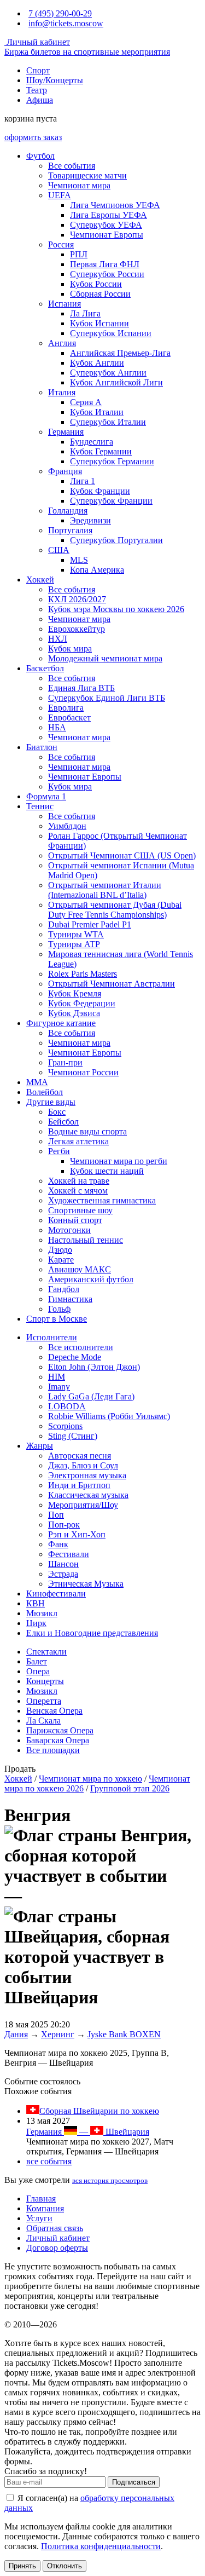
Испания (65, 304)
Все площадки (53, 1750)
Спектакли (46, 1652)
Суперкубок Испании (111, 333)
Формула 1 (46, 796)
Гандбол (64, 1289)
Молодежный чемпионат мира (105, 658)
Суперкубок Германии (112, 461)
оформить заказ (33, 137)
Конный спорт (75, 1220)
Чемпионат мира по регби (119, 1161)
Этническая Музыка (86, 1584)
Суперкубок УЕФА (106, 225)
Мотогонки (69, 1230)
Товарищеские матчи (87, 175)
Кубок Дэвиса (74, 1013)
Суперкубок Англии (108, 373)
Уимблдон (67, 826)
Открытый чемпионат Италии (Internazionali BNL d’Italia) (105, 890)
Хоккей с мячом (78, 1191)
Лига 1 (83, 481)
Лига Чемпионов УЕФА (115, 205)
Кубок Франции (100, 491)
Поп (56, 1515)
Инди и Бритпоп (79, 1485)
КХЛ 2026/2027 (77, 599)
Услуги (39, 2218)
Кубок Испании (99, 323)
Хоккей (40, 580)
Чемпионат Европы (107, 235)
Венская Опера (54, 1711)
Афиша (40, 100)
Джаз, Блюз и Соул (83, 1465)
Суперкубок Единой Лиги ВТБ (107, 698)
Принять (22, 2566)
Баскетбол (45, 668)
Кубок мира (70, 649)
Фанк (58, 1544)
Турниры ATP (74, 944)
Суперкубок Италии (108, 422)
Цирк (36, 1623)
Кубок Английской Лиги (116, 382)
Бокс (57, 1112)
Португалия (70, 530)
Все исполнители (81, 1347)
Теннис (40, 806)
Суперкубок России (107, 274)
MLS (79, 560)
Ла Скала (43, 1721)
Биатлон (42, 747)
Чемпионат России (83, 1072)
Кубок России (96, 284)
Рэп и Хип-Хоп (77, 1534)
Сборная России (100, 294)
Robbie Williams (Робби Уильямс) (109, 1416)
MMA (37, 1082)
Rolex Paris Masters (83, 974)
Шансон (63, 1564)
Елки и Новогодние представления (92, 1633)
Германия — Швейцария (88, 2132)
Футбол (40, 156)
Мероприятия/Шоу (83, 1505)
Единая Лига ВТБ (81, 688)
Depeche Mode (75, 1357)
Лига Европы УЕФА (109, 215)
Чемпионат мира (79, 185)
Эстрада (63, 1574)
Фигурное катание (61, 1023)
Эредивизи (90, 520)
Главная (41, 2198)
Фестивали (69, 1554)
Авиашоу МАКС (80, 1269)
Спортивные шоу (80, 1210)
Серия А (86, 402)
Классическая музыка (88, 1495)
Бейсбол (63, 1122)
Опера (38, 1671)
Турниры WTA (76, 934)
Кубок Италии (97, 412)
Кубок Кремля (75, 993)
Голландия (68, 511)
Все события (72, 166)
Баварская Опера (58, 1740)
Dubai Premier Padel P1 (90, 924)
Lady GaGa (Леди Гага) (91, 1396)
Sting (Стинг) (73, 1436)
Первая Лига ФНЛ (105, 264)
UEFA (60, 195)
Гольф (59, 1309)
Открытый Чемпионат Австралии (112, 984)
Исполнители (52, 1337)
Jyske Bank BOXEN (124, 2034)
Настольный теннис (86, 1240)
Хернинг (58, 2034)
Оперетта (44, 1701)
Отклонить (65, 2566)
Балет (37, 1661)
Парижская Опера (60, 1730)
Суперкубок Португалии (116, 540)
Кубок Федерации (82, 1003)
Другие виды (51, 1102)
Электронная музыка (87, 1475)
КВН (36, 1603)
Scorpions (65, 1426)
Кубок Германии (101, 451)
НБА (57, 727)
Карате (61, 1260)
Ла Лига (85, 313)
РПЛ (79, 254)
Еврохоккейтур (77, 629)
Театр (37, 90)
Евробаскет (69, 718)
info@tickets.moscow (66, 23)
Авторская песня (80, 1456)
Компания (45, 2208)
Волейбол (45, 1092)
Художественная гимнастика (102, 1200)
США (59, 550)
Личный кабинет (37, 42)
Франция (65, 471)
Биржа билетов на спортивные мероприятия (87, 52)
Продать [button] (20, 1769)
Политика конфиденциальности (101, 2546)
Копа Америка (97, 570)
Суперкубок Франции (111, 501)
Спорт (38, 70)
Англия (62, 343)
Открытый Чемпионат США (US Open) (122, 855)
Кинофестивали (56, 1594)
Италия (62, 392)
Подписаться (134, 2482)
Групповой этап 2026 (130, 1788)
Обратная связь (55, 2228)
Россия (61, 244)
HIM (57, 1377)
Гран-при (65, 1062)
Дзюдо (60, 1250)
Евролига (66, 708)
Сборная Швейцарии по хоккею (99, 2111)
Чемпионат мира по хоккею (90, 1779)
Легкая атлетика (78, 1141)
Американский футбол (91, 1279)
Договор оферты (57, 2248)
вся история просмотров (110, 2180)
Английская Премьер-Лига (120, 353)
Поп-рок (64, 1525)
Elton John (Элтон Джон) (94, 1367)
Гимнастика (70, 1299)
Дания (16, 2034)
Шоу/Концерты (55, 80)
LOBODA (67, 1406)
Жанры (40, 1446)
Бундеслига (92, 442)
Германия (66, 432)
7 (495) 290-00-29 (60, 13)
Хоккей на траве (79, 1181)
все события (49, 2161)
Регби (59, 1151)
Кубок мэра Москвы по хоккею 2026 (116, 609)
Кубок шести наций (107, 1171)
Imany (59, 1387)
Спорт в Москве (57, 1319)
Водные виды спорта (87, 1131)
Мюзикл (42, 1613)
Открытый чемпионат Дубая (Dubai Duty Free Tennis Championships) (115, 910)
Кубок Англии (97, 363)
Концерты (45, 1681)
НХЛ (58, 639)
